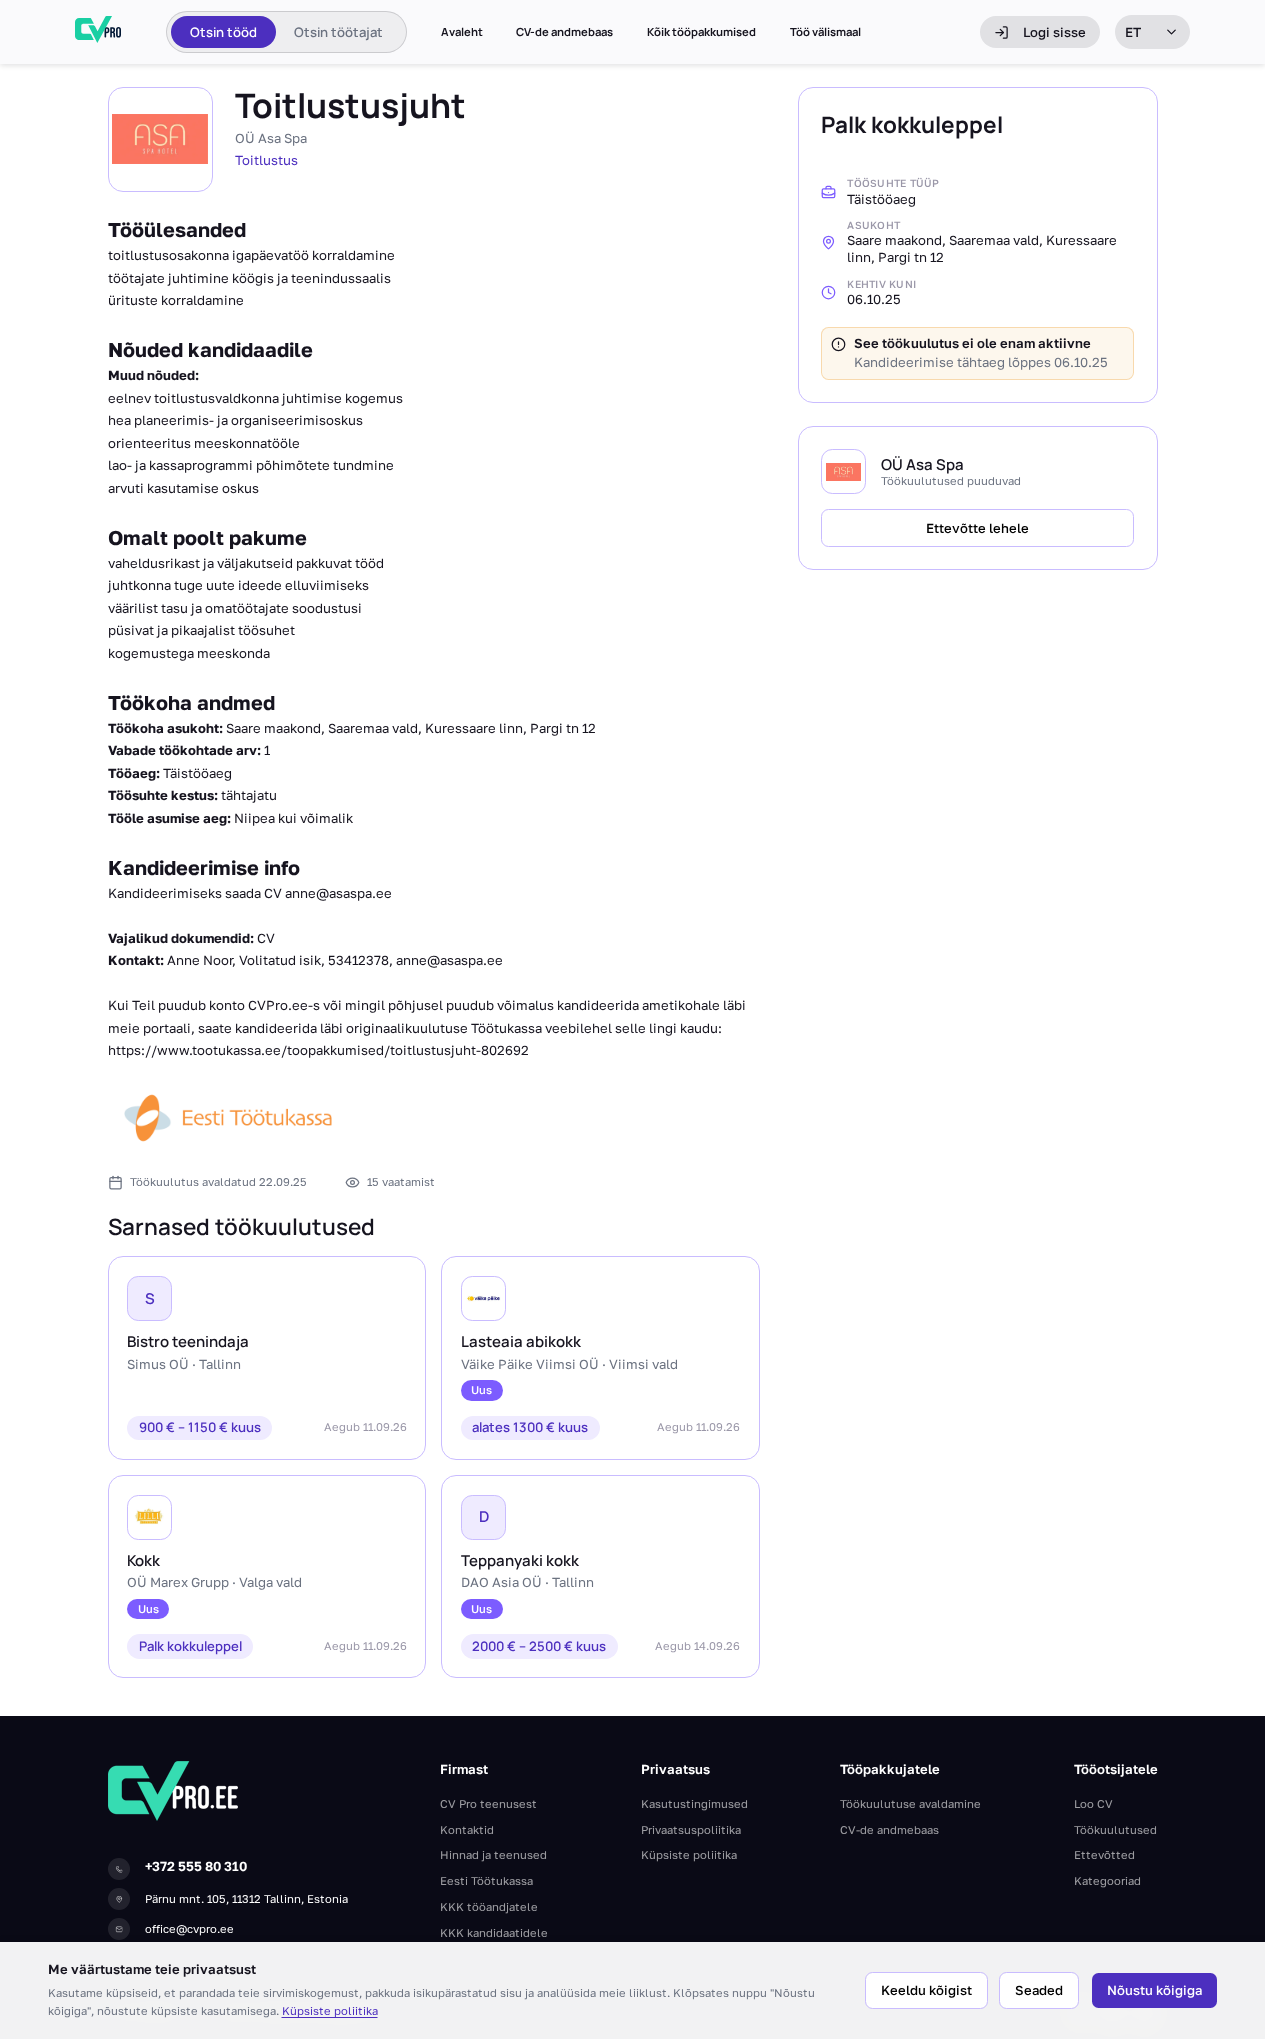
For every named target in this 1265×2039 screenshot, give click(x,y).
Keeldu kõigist (926, 1990)
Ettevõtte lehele (977, 527)
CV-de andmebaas (564, 32)
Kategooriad (1107, 1880)
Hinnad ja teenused (493, 1854)
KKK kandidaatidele (494, 1932)
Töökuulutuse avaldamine (910, 1803)
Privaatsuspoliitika (691, 1829)
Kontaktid (467, 1829)
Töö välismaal (825, 32)
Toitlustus (266, 160)
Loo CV (1093, 1803)
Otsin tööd (223, 32)
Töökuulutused (1115, 1829)
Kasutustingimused (694, 1803)
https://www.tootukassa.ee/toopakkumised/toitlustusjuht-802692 (318, 1050)
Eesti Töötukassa (486, 1880)
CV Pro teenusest (488, 1803)
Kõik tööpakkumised (701, 32)
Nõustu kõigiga (1154, 1990)
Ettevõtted (1104, 1854)
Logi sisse (1054, 32)
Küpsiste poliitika (330, 2010)
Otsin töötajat (338, 32)
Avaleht (462, 32)
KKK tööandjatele (489, 1906)
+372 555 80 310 (196, 1866)
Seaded (1039, 1990)
